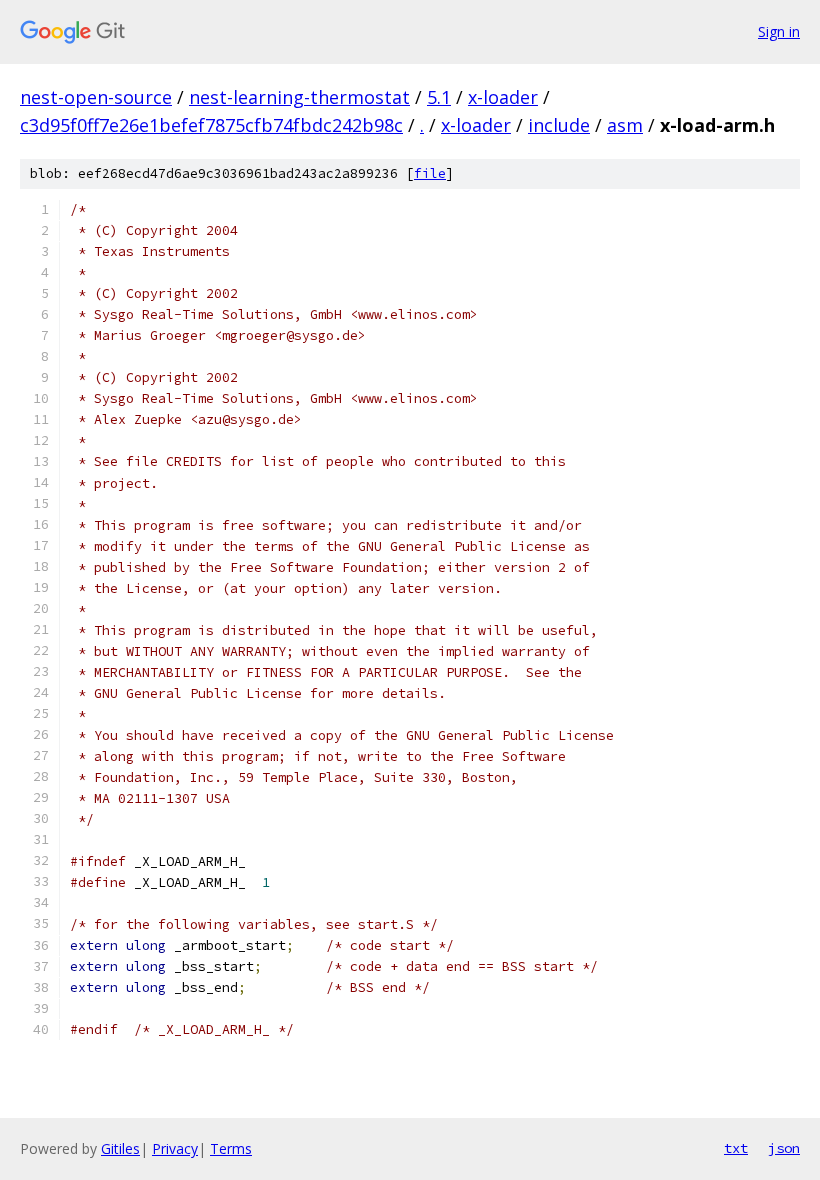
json (784, 1148)
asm (625, 125)
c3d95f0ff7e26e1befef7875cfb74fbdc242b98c (211, 125)
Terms (231, 1148)
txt (736, 1148)
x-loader (503, 97)
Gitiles (120, 1148)
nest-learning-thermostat (299, 97)
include (559, 125)
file (430, 173)
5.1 (439, 97)
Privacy (175, 1148)
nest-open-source (96, 97)
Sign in (779, 31)
